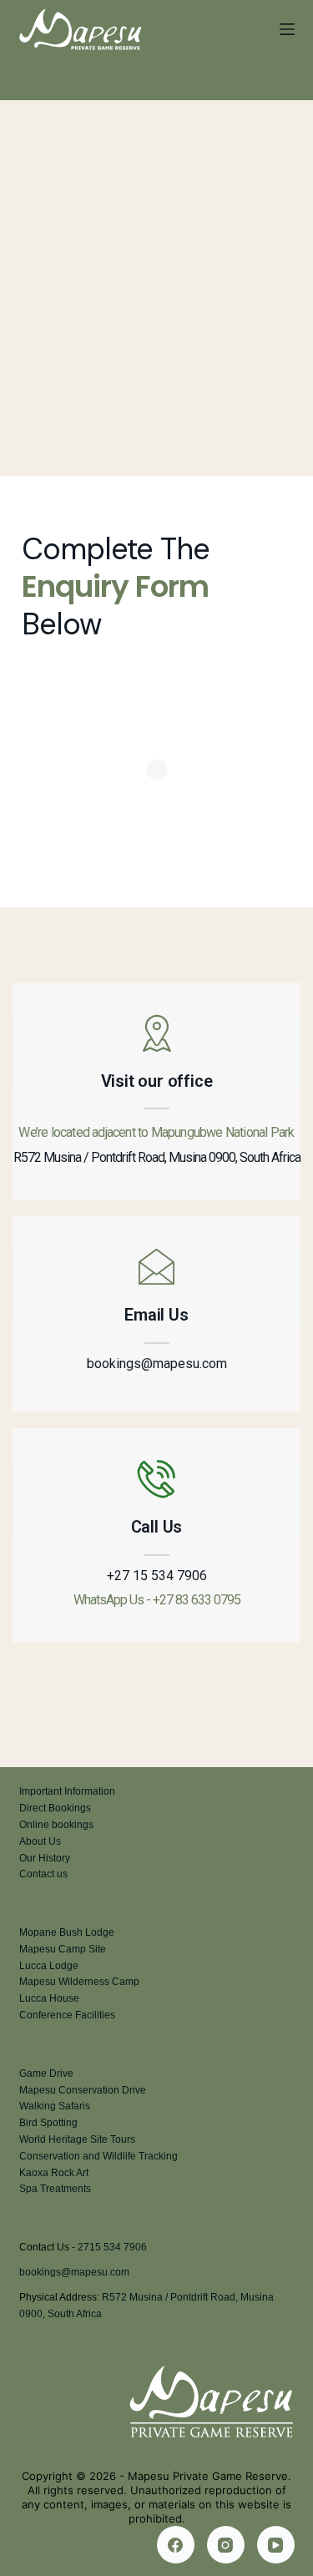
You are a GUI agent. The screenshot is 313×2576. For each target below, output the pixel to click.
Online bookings (56, 1825)
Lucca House (49, 1998)
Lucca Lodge (49, 1966)
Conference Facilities (67, 2015)
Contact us (43, 1874)
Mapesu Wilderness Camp (79, 1982)
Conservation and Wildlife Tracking (98, 2156)
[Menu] (287, 29)
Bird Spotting (48, 2123)
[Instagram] (226, 2545)
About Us (40, 1841)
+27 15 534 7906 (157, 1576)
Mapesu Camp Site (63, 1949)
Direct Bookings (55, 1808)
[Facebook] (176, 2545)
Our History (45, 1858)
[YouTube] (276, 2545)
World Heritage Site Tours (77, 2139)
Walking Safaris (55, 2106)
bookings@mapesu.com (157, 1364)
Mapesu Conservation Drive (83, 2090)
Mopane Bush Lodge (67, 1932)
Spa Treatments (55, 2189)
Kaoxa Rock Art (54, 2173)
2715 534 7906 (112, 2247)
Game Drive (46, 2073)
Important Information (67, 1791)
